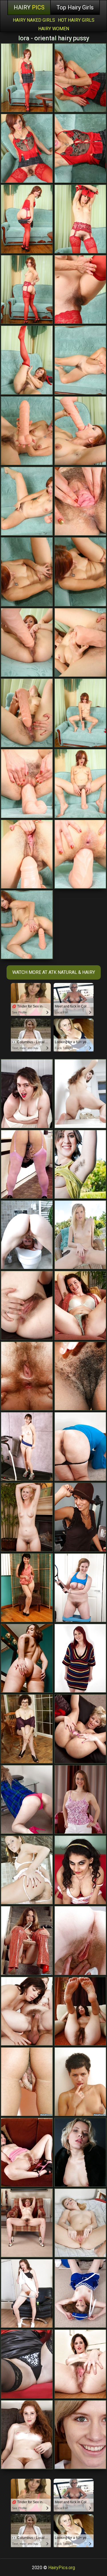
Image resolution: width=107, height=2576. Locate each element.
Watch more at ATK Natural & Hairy (54, 972)
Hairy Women (54, 29)
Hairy (29, 7)
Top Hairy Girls (75, 7)
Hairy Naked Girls (34, 20)
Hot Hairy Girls (76, 20)
